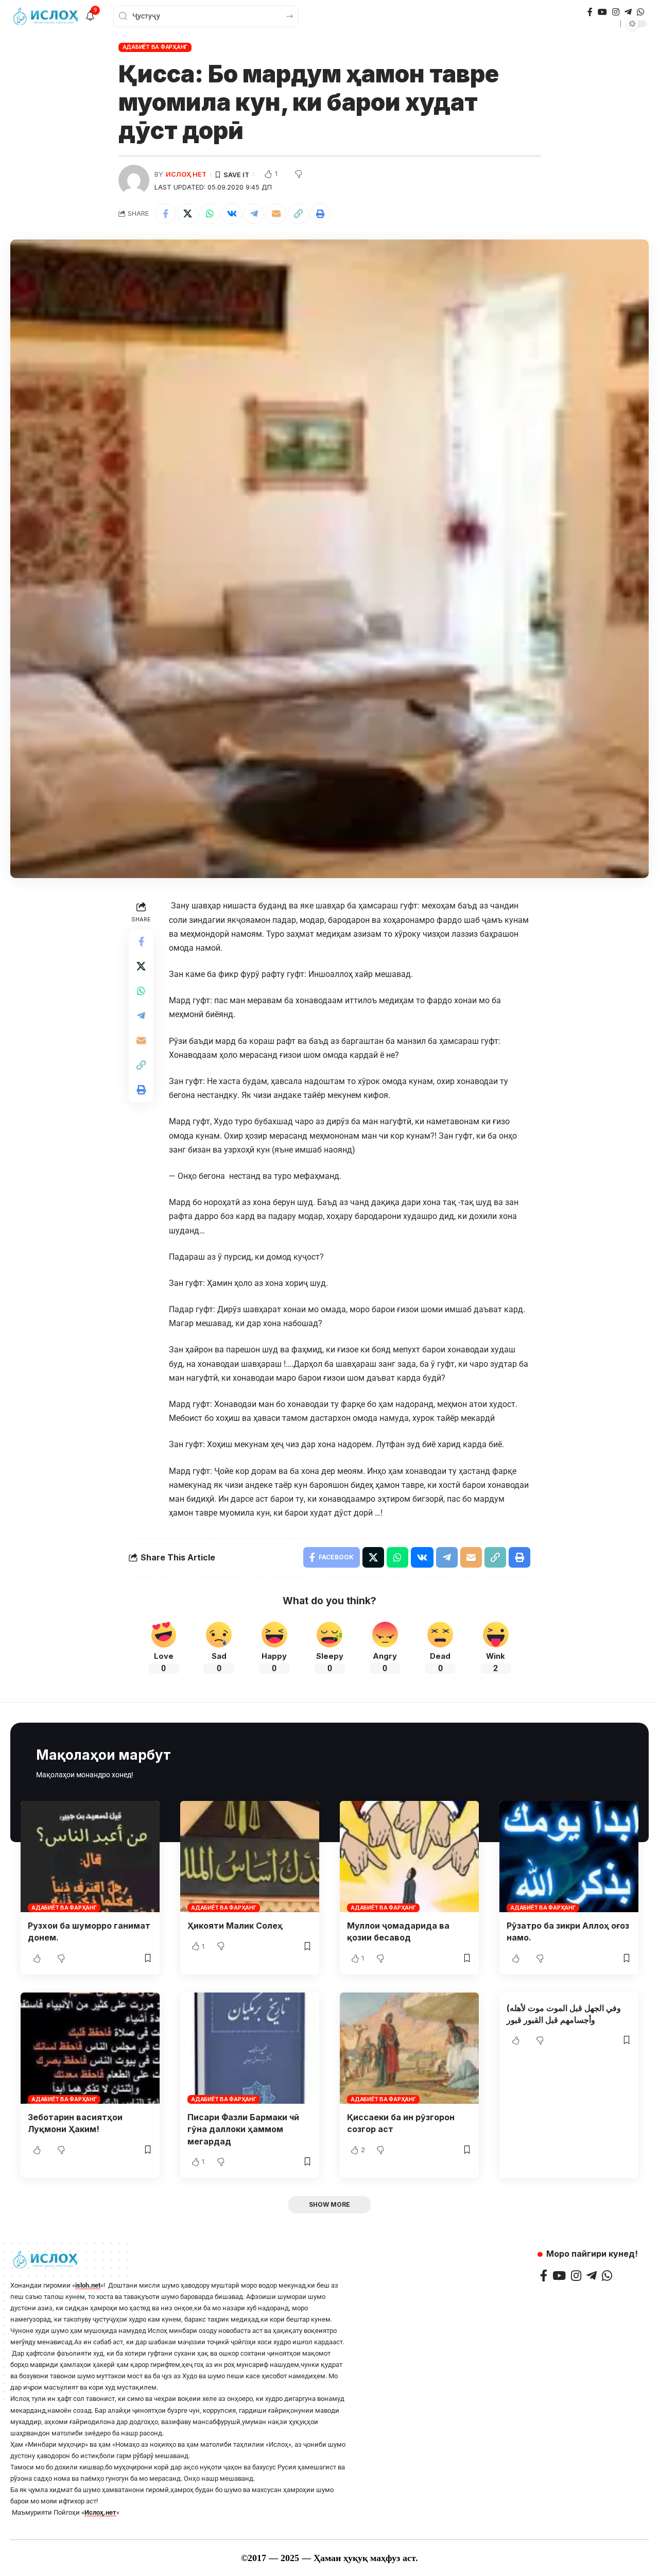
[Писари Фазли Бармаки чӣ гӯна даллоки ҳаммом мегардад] (250, 2048)
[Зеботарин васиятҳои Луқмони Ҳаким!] (90, 2048)
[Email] (276, 214)
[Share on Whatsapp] (210, 214)
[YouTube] (602, 12)
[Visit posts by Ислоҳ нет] (134, 180)
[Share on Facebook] (165, 214)
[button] (298, 214)
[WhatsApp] (640, 12)
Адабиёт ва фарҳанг (155, 47)
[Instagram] (616, 12)
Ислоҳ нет (186, 174)
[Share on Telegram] (254, 214)
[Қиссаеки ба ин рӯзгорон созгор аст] (409, 2048)
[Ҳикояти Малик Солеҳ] (250, 1857)
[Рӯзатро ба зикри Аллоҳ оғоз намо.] (569, 1857)
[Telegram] (628, 12)
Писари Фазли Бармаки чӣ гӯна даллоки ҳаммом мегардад (243, 2129)
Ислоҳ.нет (100, 2512)
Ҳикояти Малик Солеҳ (235, 1926)
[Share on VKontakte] (232, 214)
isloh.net (88, 2285)
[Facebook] (590, 12)
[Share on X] (187, 214)
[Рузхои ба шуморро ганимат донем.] (90, 1857)
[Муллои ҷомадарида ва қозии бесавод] (409, 1857)
